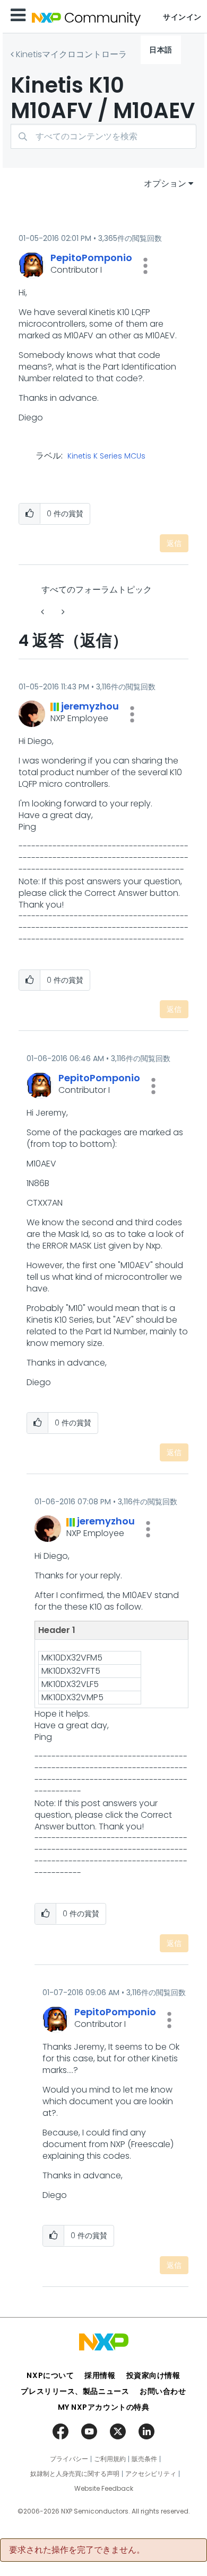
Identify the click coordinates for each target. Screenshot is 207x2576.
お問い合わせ (163, 2391)
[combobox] (103, 136)
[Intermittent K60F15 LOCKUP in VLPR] (62, 612)
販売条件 (144, 2459)
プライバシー (69, 2459)
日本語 (161, 50)
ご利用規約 (110, 2459)
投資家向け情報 (153, 2375)
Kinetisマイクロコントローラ (71, 54)
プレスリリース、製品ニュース (75, 2391)
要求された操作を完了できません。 (77, 2550)
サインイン (182, 17)
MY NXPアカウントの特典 (104, 2407)
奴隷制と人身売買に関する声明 (75, 2474)
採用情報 (100, 2375)
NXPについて (50, 2375)
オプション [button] (165, 183)
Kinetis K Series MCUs (106, 456)
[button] (145, 266)
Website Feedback (104, 2489)
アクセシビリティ (151, 2474)
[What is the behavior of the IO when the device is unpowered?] (44, 612)
